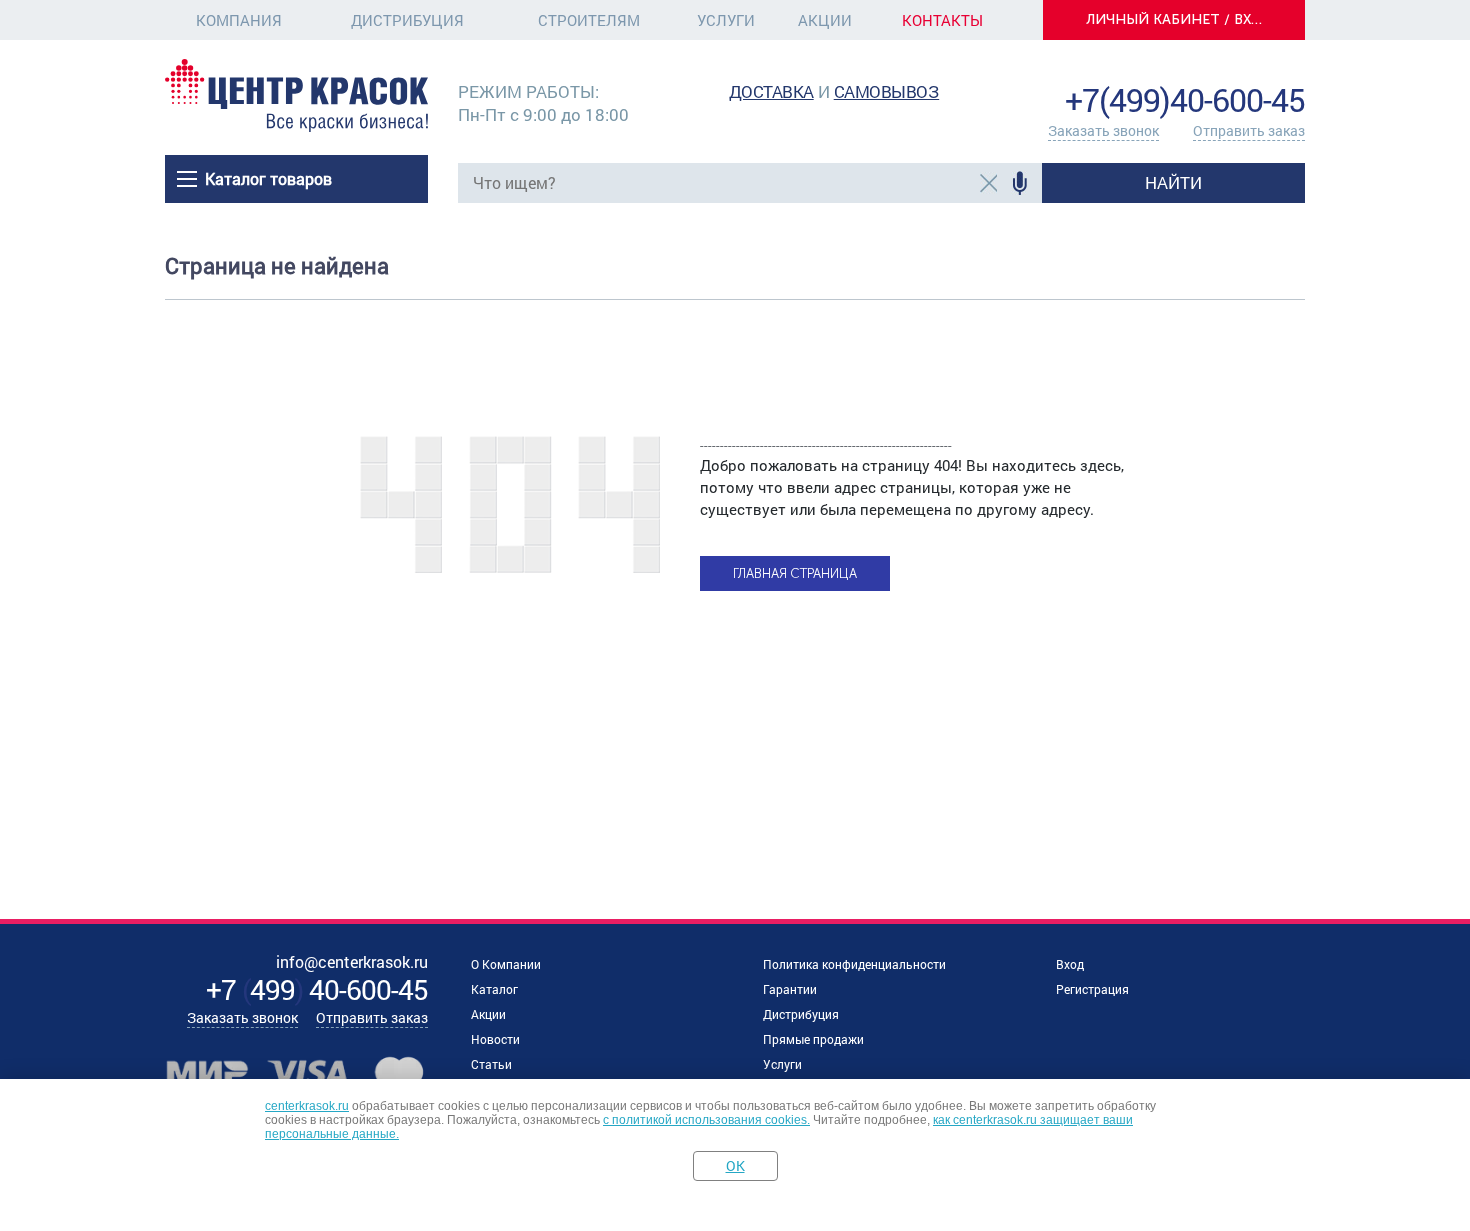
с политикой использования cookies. (706, 1120)
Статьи (491, 1064)
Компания (239, 20)
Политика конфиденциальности (854, 964)
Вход (1070, 964)
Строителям (589, 20)
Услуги (726, 20)
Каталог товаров (268, 178)
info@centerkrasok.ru (1237, 69)
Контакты (942, 20)
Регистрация (1092, 989)
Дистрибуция (407, 20)
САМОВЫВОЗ (887, 91)
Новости (495, 1039)
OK (735, 1165)
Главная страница (795, 573)
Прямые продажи (813, 1039)
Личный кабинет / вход (1180, 19)
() (317, 989)
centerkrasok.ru (307, 1106)
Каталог (494, 989)
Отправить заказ (1249, 130)
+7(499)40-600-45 (1185, 99)
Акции (825, 20)
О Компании (506, 964)
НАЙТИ (1173, 182)
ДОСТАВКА (771, 91)
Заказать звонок (1103, 130)
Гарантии (790, 989)
